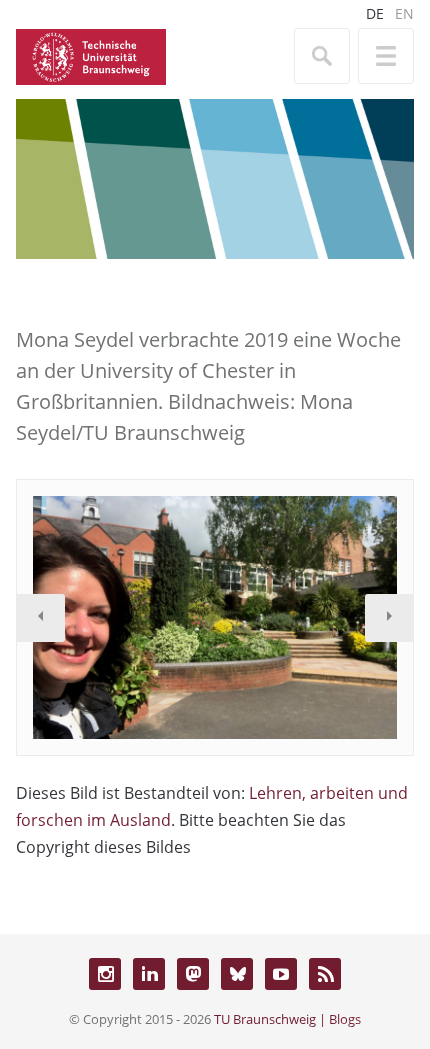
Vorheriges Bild (41, 618)
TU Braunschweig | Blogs (287, 1019)
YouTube (281, 974)
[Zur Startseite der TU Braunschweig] (91, 55)
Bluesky (237, 974)
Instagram (105, 974)
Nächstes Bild (389, 618)
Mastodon (193, 974)
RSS (325, 974)
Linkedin (149, 974)
